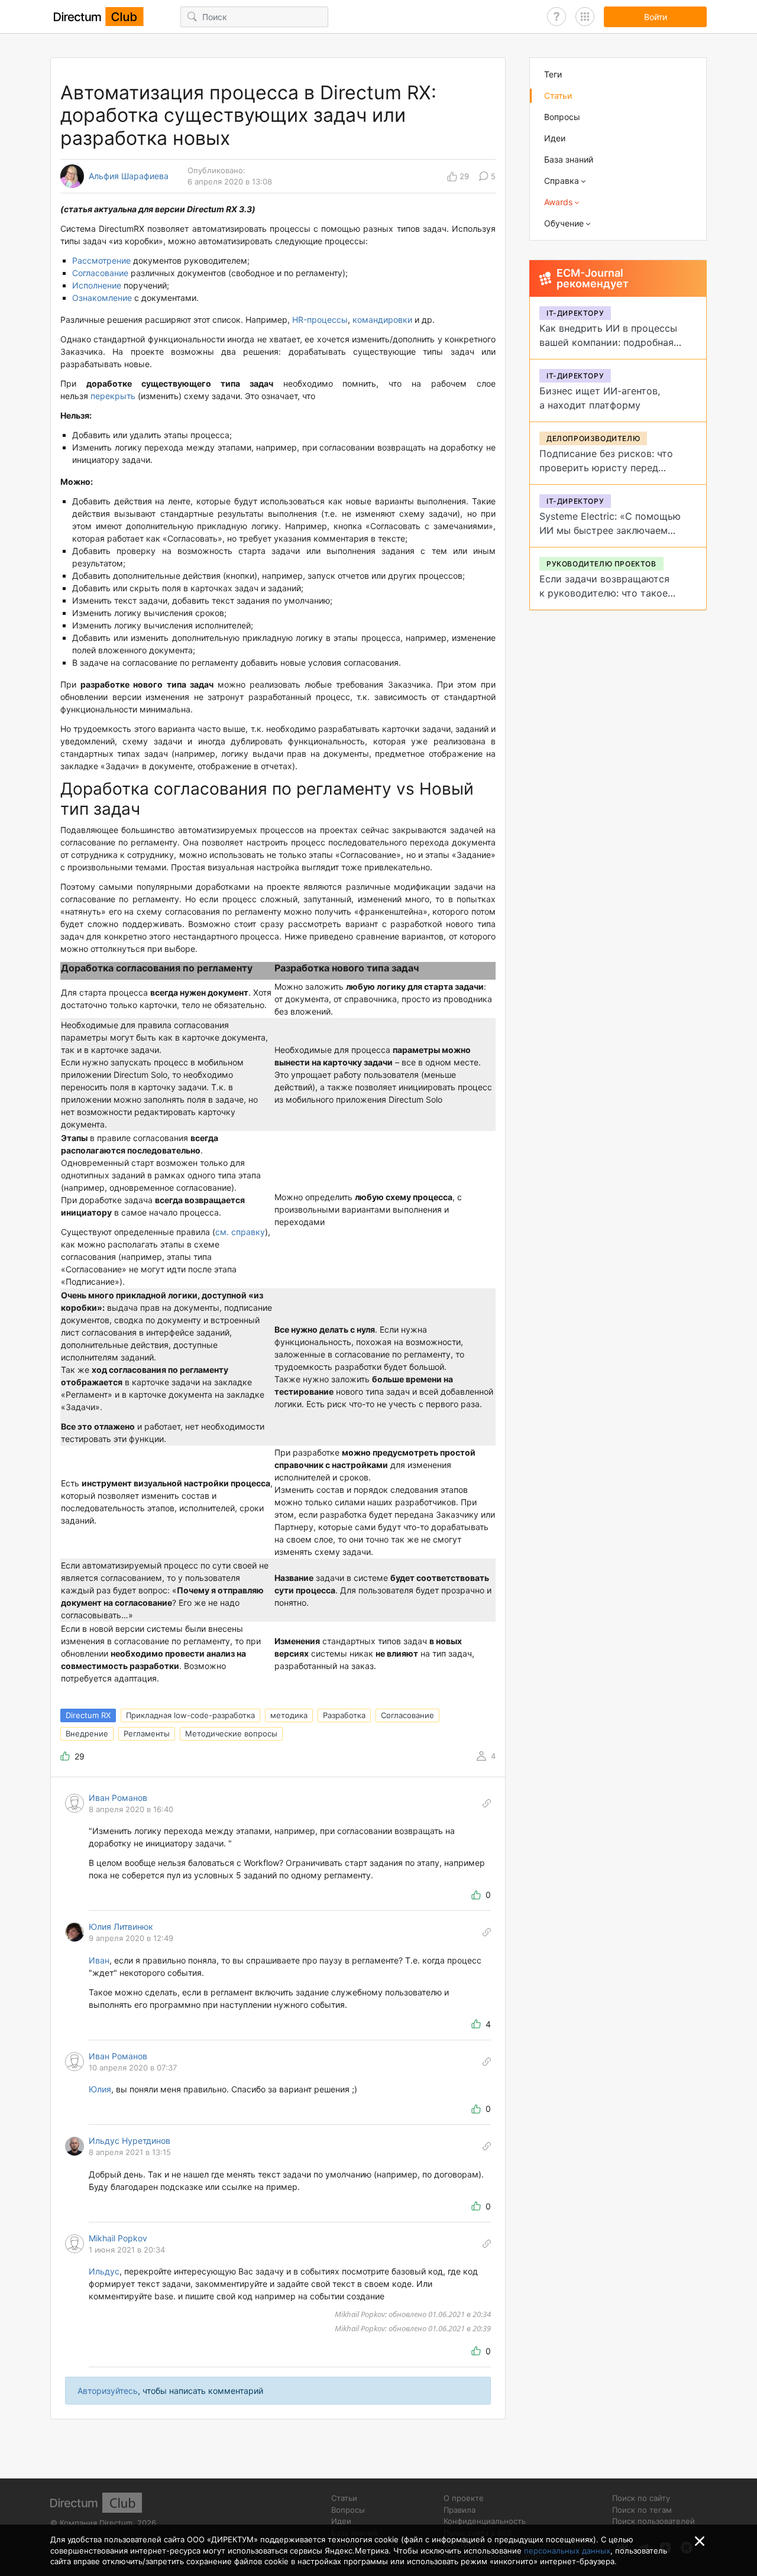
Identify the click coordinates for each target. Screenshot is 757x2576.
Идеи (555, 138)
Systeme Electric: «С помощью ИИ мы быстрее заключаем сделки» (610, 530)
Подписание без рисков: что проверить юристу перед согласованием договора (606, 468)
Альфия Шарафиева (129, 176)
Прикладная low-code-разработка (190, 1715)
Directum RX (88, 1715)
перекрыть (113, 396)
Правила (460, 2510)
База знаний (569, 159)
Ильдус (104, 2271)
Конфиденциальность (485, 2521)
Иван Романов (118, 1798)
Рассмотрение (103, 260)
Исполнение (98, 285)
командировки (382, 320)
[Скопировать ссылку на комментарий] (487, 1803)
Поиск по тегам (642, 2510)
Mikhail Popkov (118, 2238)
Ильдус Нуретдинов (130, 2141)
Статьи (558, 95)
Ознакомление (103, 298)
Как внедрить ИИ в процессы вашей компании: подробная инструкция (608, 342)
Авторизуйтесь (108, 2391)
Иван (99, 1960)
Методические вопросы (231, 1733)
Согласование (101, 273)
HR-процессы (320, 320)
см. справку (240, 1232)
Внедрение (87, 1733)
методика (289, 1715)
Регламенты (147, 1733)
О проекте (464, 2498)
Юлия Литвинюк (121, 1927)
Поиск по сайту (641, 2498)
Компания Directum (96, 2523)
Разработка (344, 1715)
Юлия (100, 2089)
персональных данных (567, 2551)
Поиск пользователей (654, 2521)
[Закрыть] (700, 2541)
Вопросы (562, 117)
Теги (553, 74)
